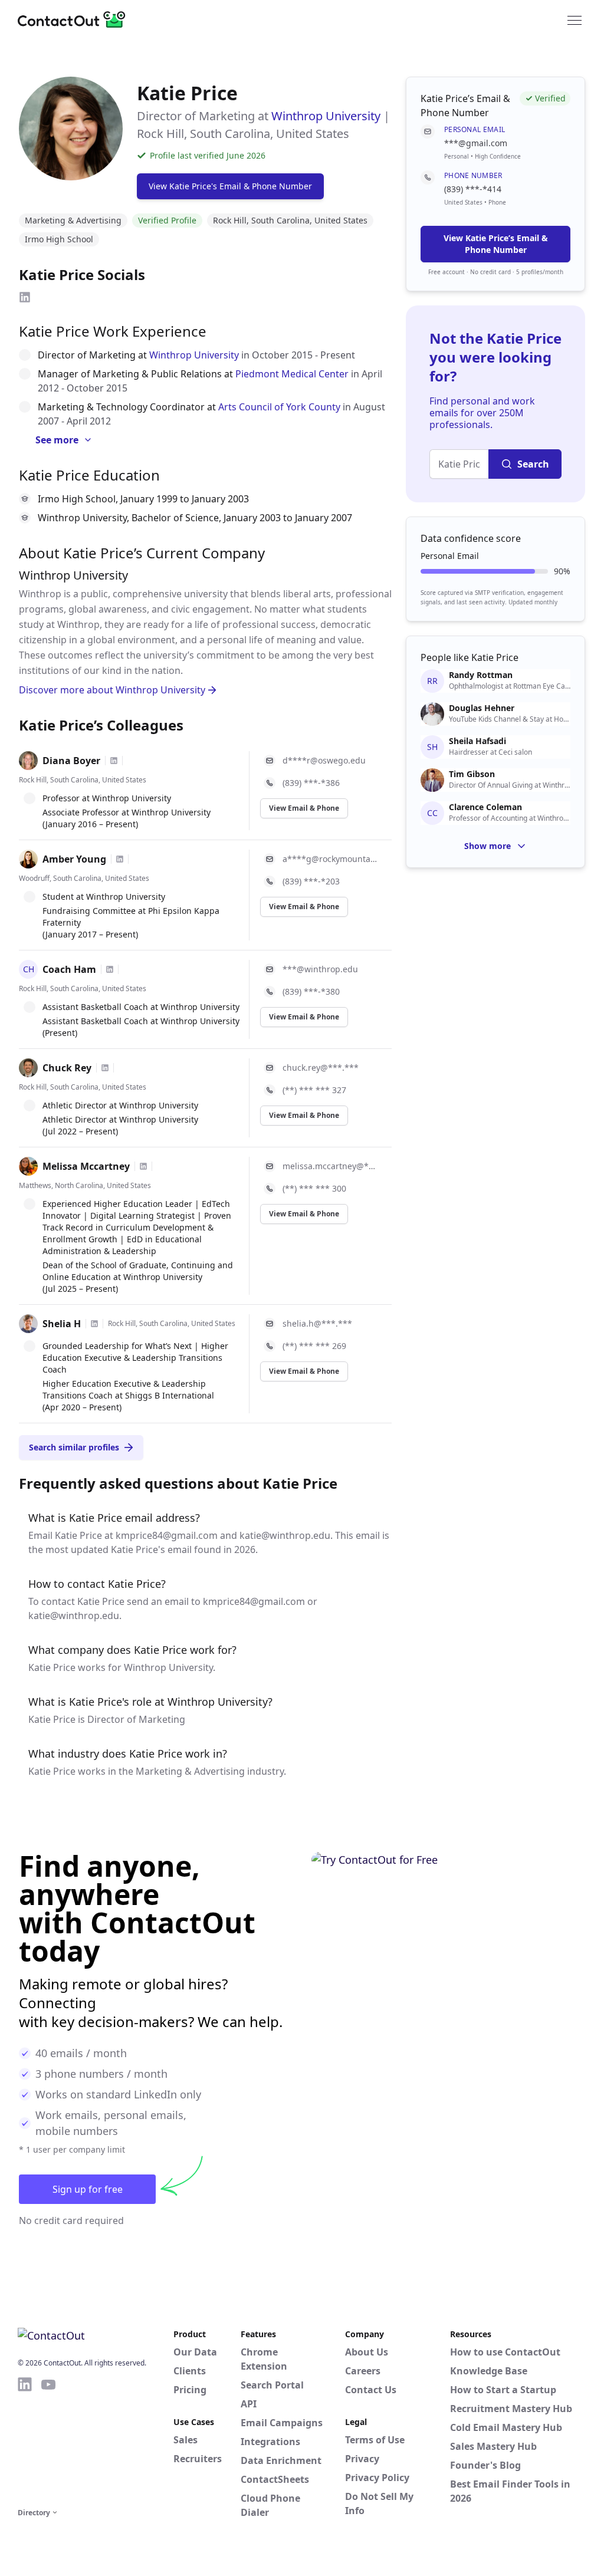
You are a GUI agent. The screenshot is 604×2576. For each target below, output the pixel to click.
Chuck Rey (67, 1068)
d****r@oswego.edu (324, 760)
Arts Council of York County (279, 407)
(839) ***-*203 (311, 881)
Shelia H (62, 1324)
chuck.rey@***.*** (321, 1067)
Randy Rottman (481, 675)
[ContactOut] (75, 19)
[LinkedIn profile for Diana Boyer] (114, 761)
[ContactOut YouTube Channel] (48, 2440)
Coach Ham (69, 969)
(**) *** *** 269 (314, 1346)
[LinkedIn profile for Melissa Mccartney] (143, 1166)
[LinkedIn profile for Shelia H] (94, 1324)
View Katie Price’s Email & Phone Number (496, 244)
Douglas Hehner (482, 708)
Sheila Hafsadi (477, 741)
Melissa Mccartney (86, 1166)
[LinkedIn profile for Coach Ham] (110, 969)
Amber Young (74, 859)
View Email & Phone (304, 808)
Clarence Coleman (485, 807)
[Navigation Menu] (575, 19)
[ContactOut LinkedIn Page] (25, 2440)
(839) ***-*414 (473, 189)
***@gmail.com (476, 143)
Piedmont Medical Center (292, 374)
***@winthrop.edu (320, 969)
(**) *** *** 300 (314, 1188)
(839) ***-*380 (311, 991)
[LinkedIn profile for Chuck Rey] (105, 1068)
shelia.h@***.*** (317, 1323)
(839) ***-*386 (311, 783)
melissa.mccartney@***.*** (330, 1166)
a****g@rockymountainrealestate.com (330, 859)
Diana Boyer (71, 761)
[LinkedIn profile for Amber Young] (120, 859)
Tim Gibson (472, 774)
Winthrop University (326, 116)
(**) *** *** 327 (314, 1090)
